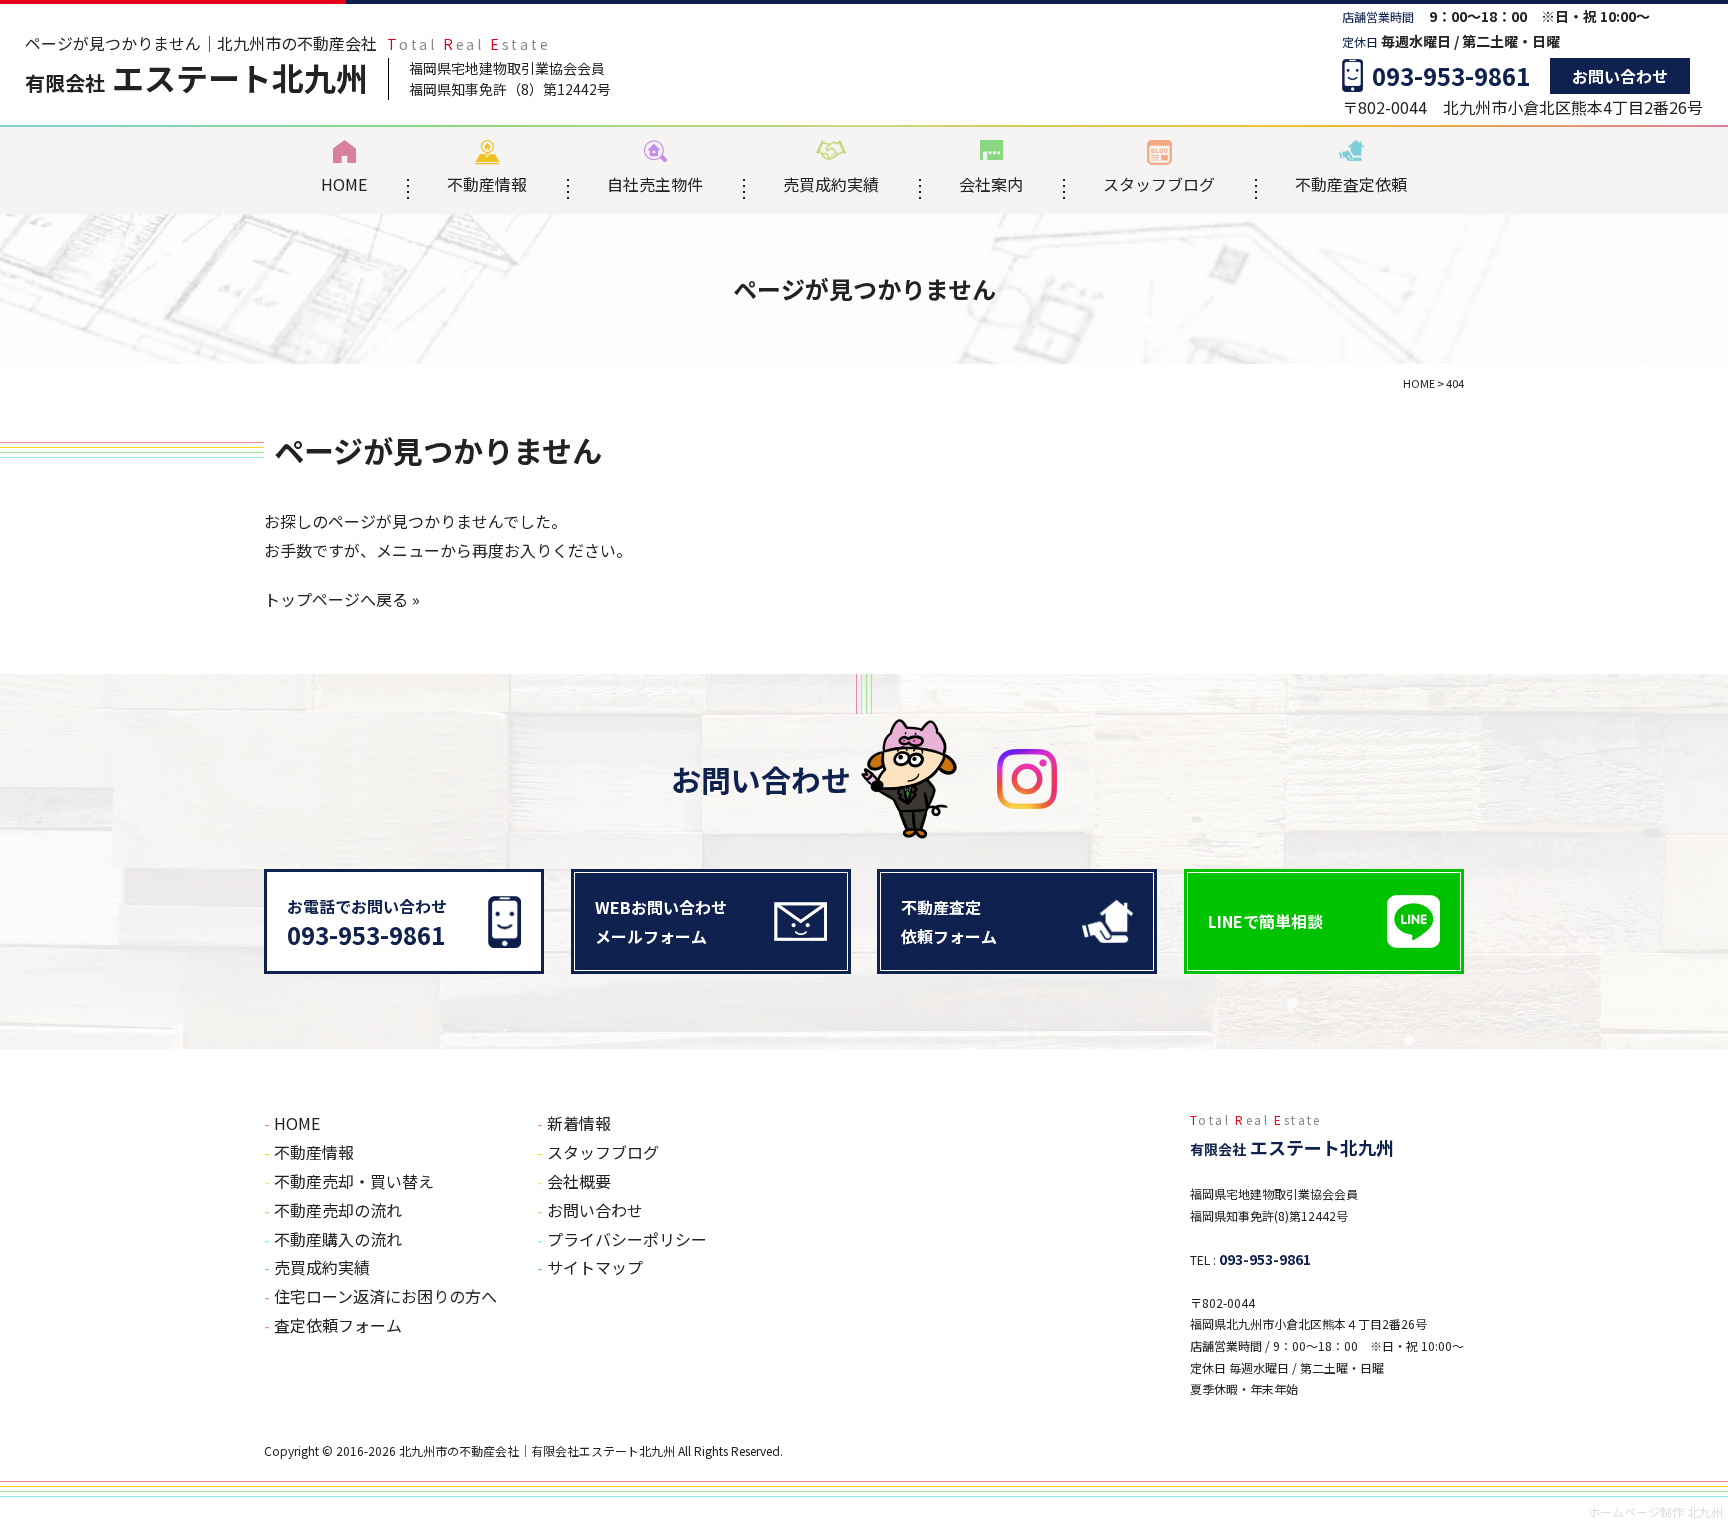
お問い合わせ (1620, 76)
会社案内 (991, 184)
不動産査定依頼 (1351, 184)
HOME (344, 184)
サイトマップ (595, 1267)
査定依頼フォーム (338, 1325)
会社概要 (579, 1181)
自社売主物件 (655, 184)
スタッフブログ (1159, 184)
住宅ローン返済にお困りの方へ (385, 1296)
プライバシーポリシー (627, 1239)
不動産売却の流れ (338, 1210)
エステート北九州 (196, 77)
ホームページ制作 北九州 (1655, 1511)
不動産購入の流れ (338, 1239)
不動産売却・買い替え (354, 1181)
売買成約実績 (831, 184)
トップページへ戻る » (342, 599)
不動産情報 (487, 184)
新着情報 (579, 1123)
